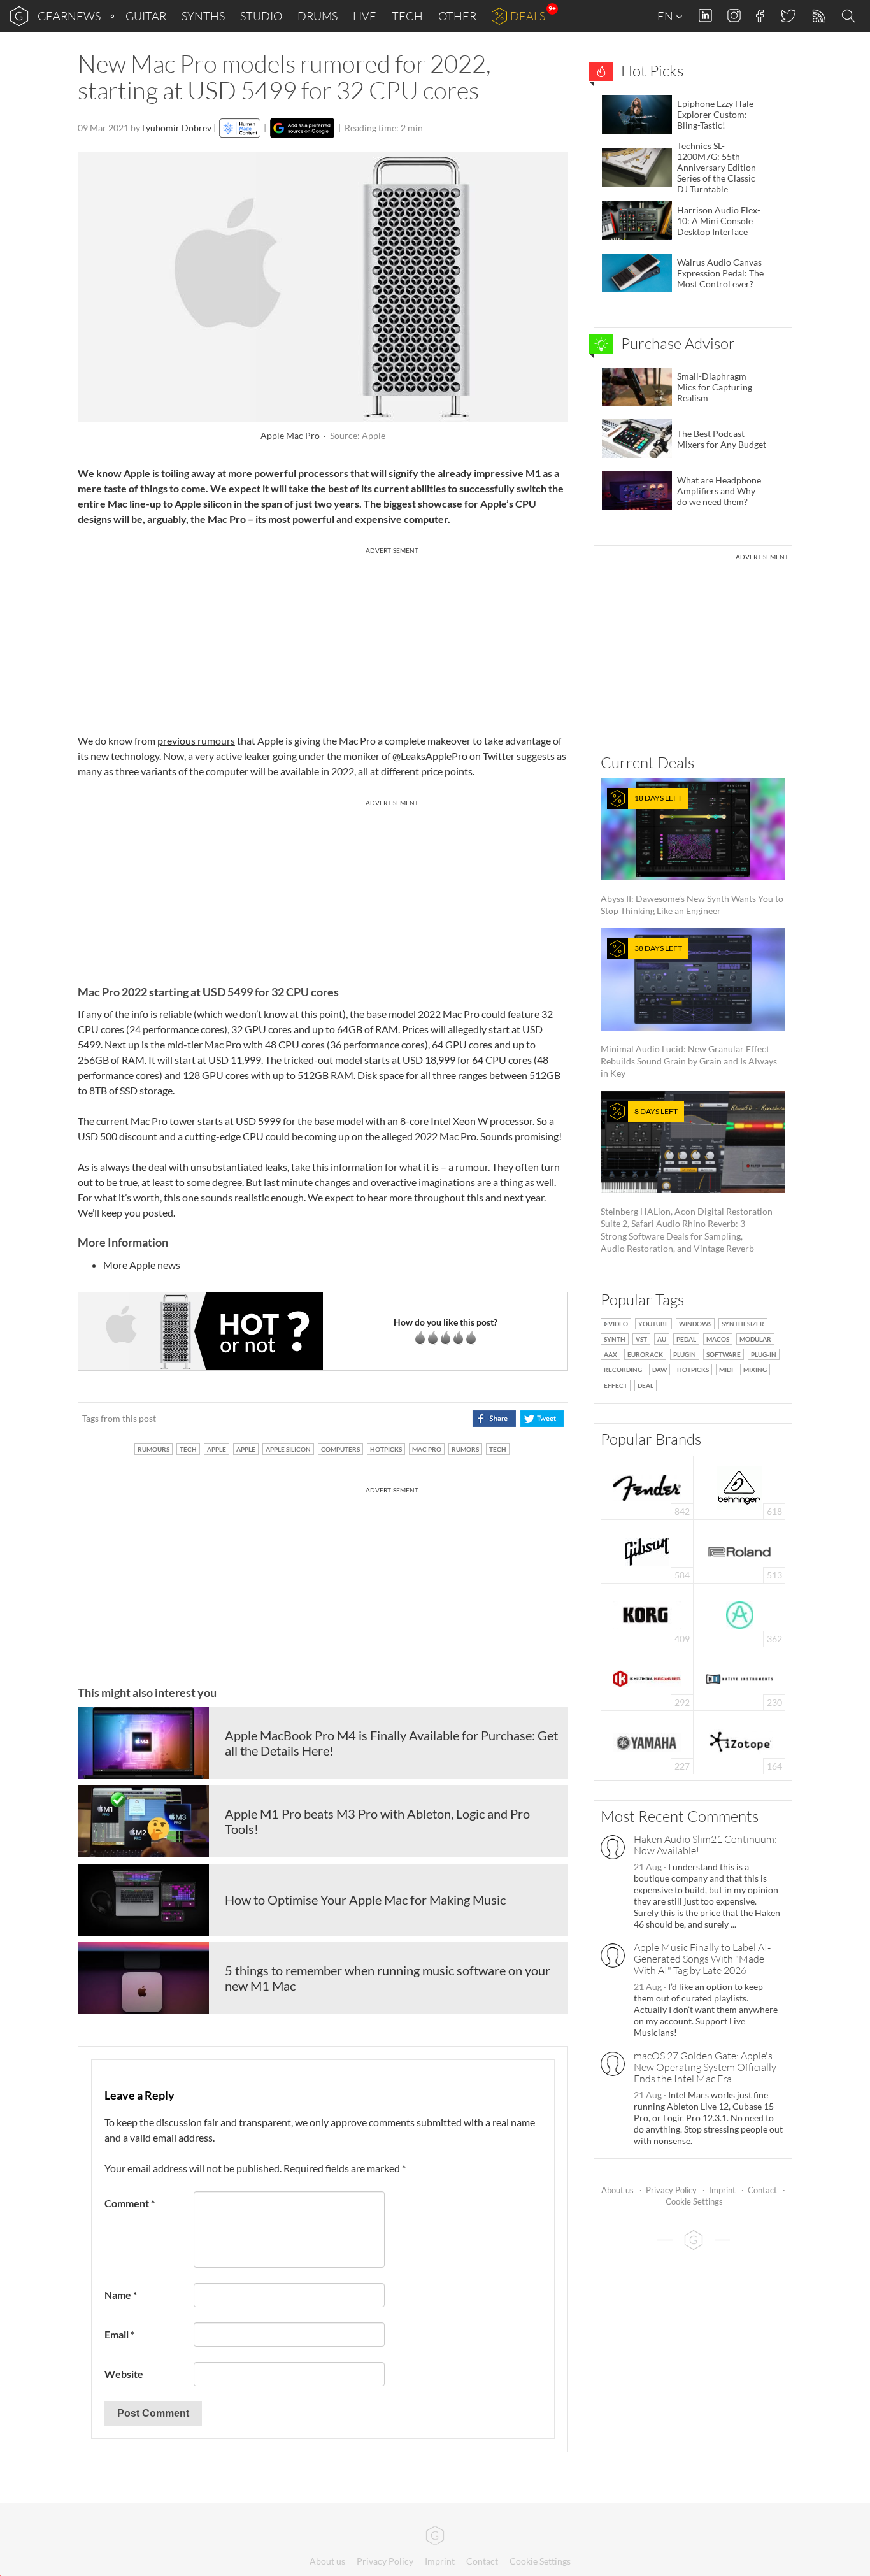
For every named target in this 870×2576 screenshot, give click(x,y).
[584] (647, 1550)
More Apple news (142, 1265)
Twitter (788, 16)
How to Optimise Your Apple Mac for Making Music (365, 1900)
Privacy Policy (671, 2190)
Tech (407, 16)
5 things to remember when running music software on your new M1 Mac (388, 1978)
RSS (818, 16)
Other (457, 16)
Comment (130, 2203)
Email (119, 2334)
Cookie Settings (694, 2201)
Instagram (734, 16)
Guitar (146, 16)
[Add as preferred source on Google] (302, 128)
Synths (203, 16)
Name (121, 2295)
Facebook (760, 16)
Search (850, 17)
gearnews (69, 16)
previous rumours (196, 741)
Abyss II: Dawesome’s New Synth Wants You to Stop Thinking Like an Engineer (692, 855)
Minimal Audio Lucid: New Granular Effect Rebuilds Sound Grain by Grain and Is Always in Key (689, 1011)
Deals (528, 16)
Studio (261, 16)
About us (617, 2190)
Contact (762, 2190)
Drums (317, 16)
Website (124, 2374)
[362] (740, 1614)
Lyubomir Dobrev (177, 128)
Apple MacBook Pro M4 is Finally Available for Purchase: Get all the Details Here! (391, 1743)
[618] (739, 1486)
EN (666, 16)
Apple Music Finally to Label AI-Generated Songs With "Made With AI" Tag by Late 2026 (702, 1959)
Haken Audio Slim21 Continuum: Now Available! (705, 1845)
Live (365, 16)
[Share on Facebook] (494, 1419)
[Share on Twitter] (542, 1419)
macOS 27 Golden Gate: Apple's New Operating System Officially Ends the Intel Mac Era (705, 2067)
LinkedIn (705, 16)
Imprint (722, 2190)
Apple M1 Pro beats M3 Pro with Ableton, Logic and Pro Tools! (377, 1821)
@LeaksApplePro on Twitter (453, 756)
